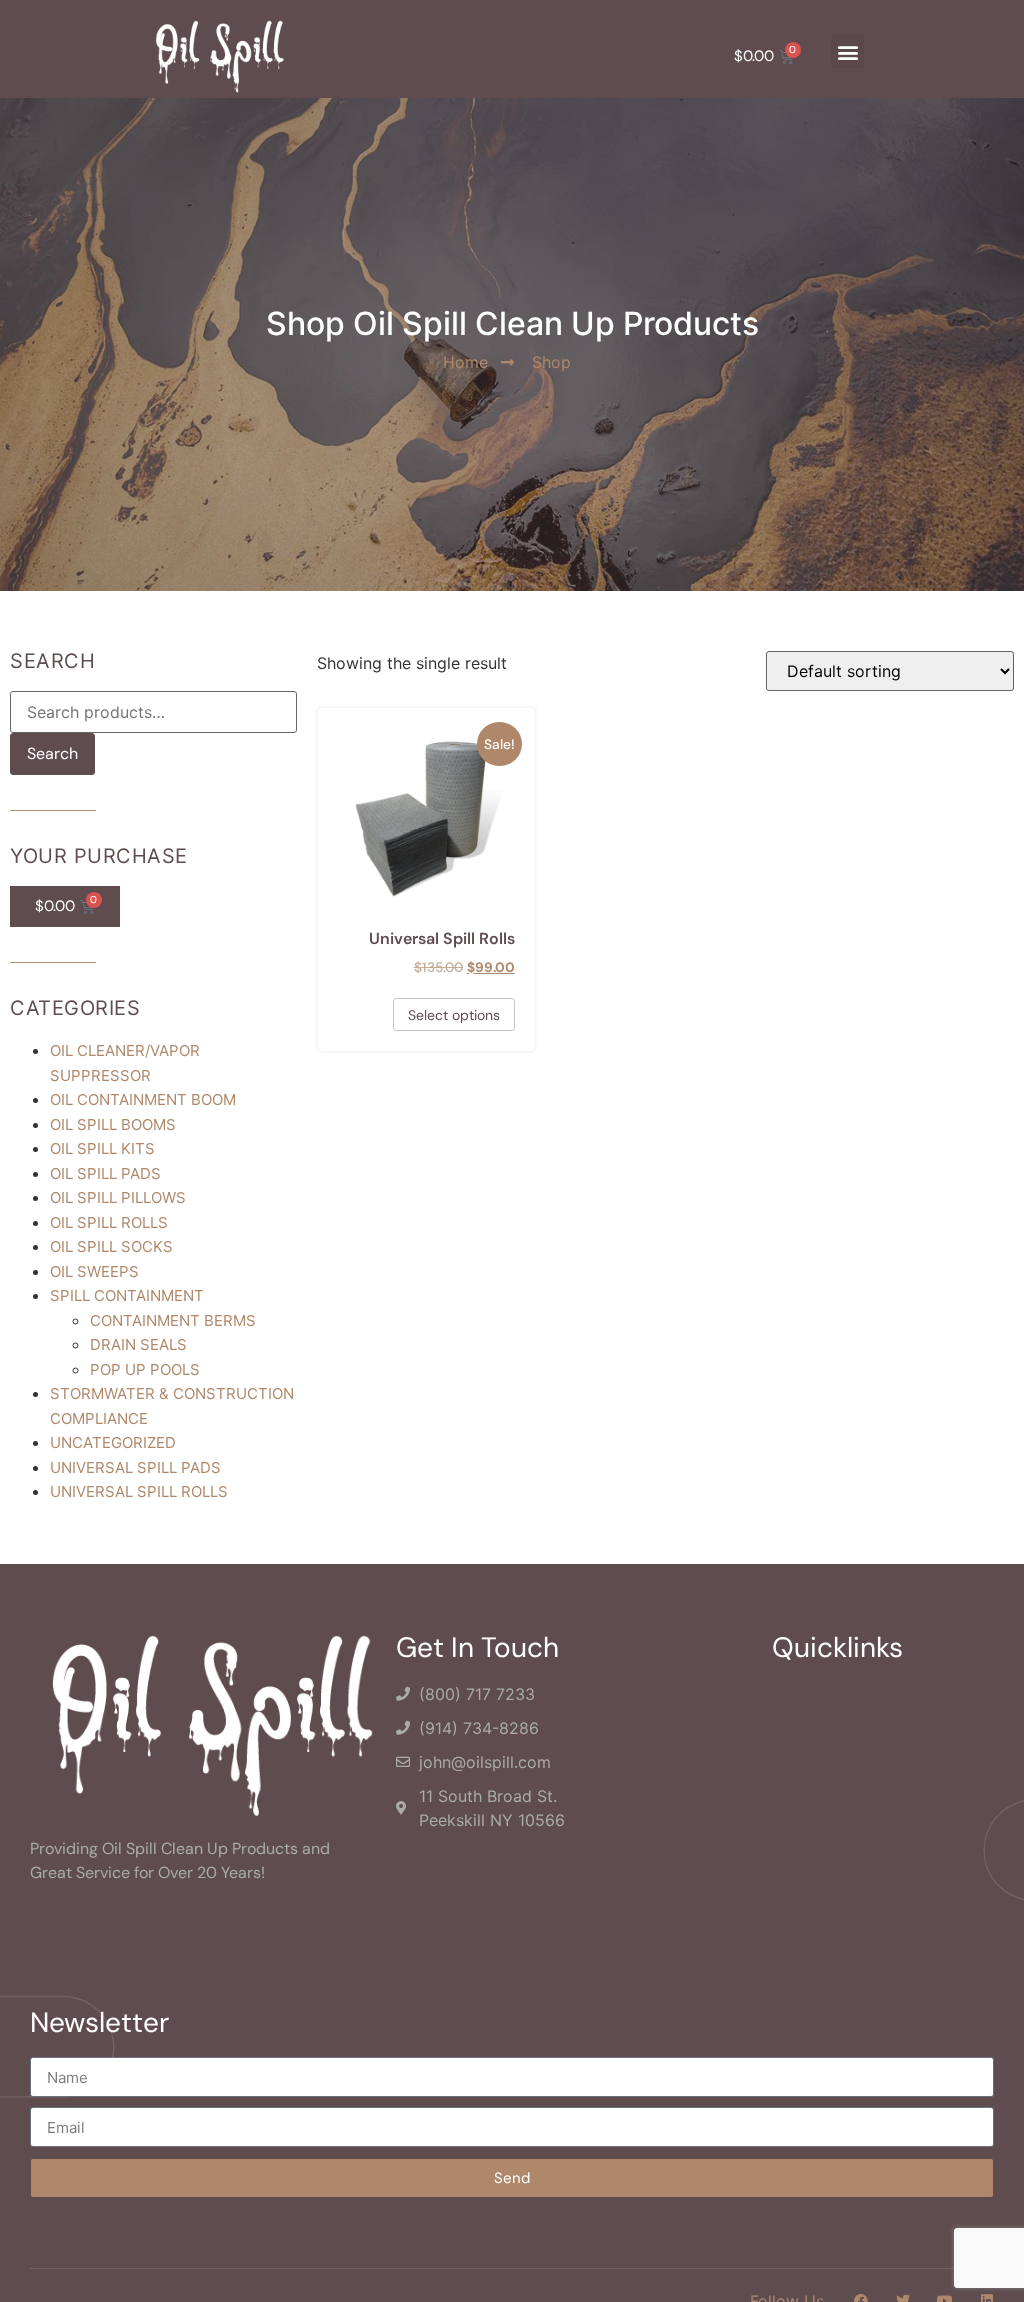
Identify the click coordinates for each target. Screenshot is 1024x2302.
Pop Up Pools (145, 1369)
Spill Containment (127, 1295)
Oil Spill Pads (105, 1173)
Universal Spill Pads (135, 1467)
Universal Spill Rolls (139, 1491)
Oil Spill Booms (113, 1124)
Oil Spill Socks (111, 1246)
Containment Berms (173, 1320)
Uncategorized (113, 1442)
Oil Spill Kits (102, 1148)
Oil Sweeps (94, 1271)
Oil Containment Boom (143, 1099)
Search (52, 753)
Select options (454, 1015)
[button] (847, 51)
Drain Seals (138, 1344)
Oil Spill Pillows (118, 1197)
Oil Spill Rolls (109, 1222)
